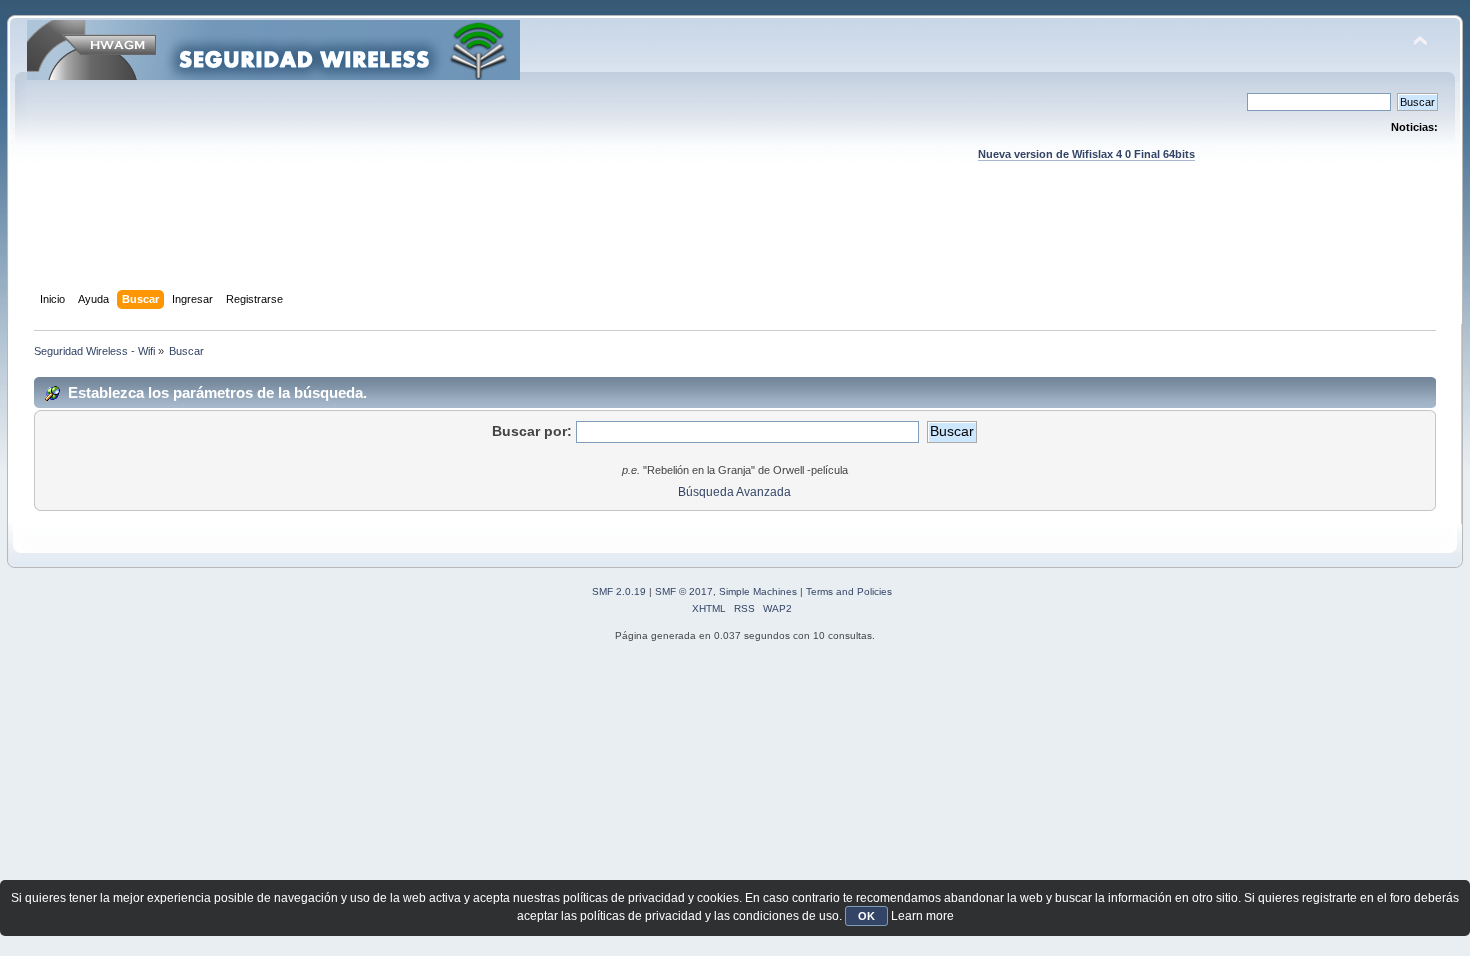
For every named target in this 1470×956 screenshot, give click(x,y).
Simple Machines (758, 591)
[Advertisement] (735, 245)
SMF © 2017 (684, 591)
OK (866, 916)
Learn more (922, 916)
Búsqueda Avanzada (734, 492)
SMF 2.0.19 (619, 591)
